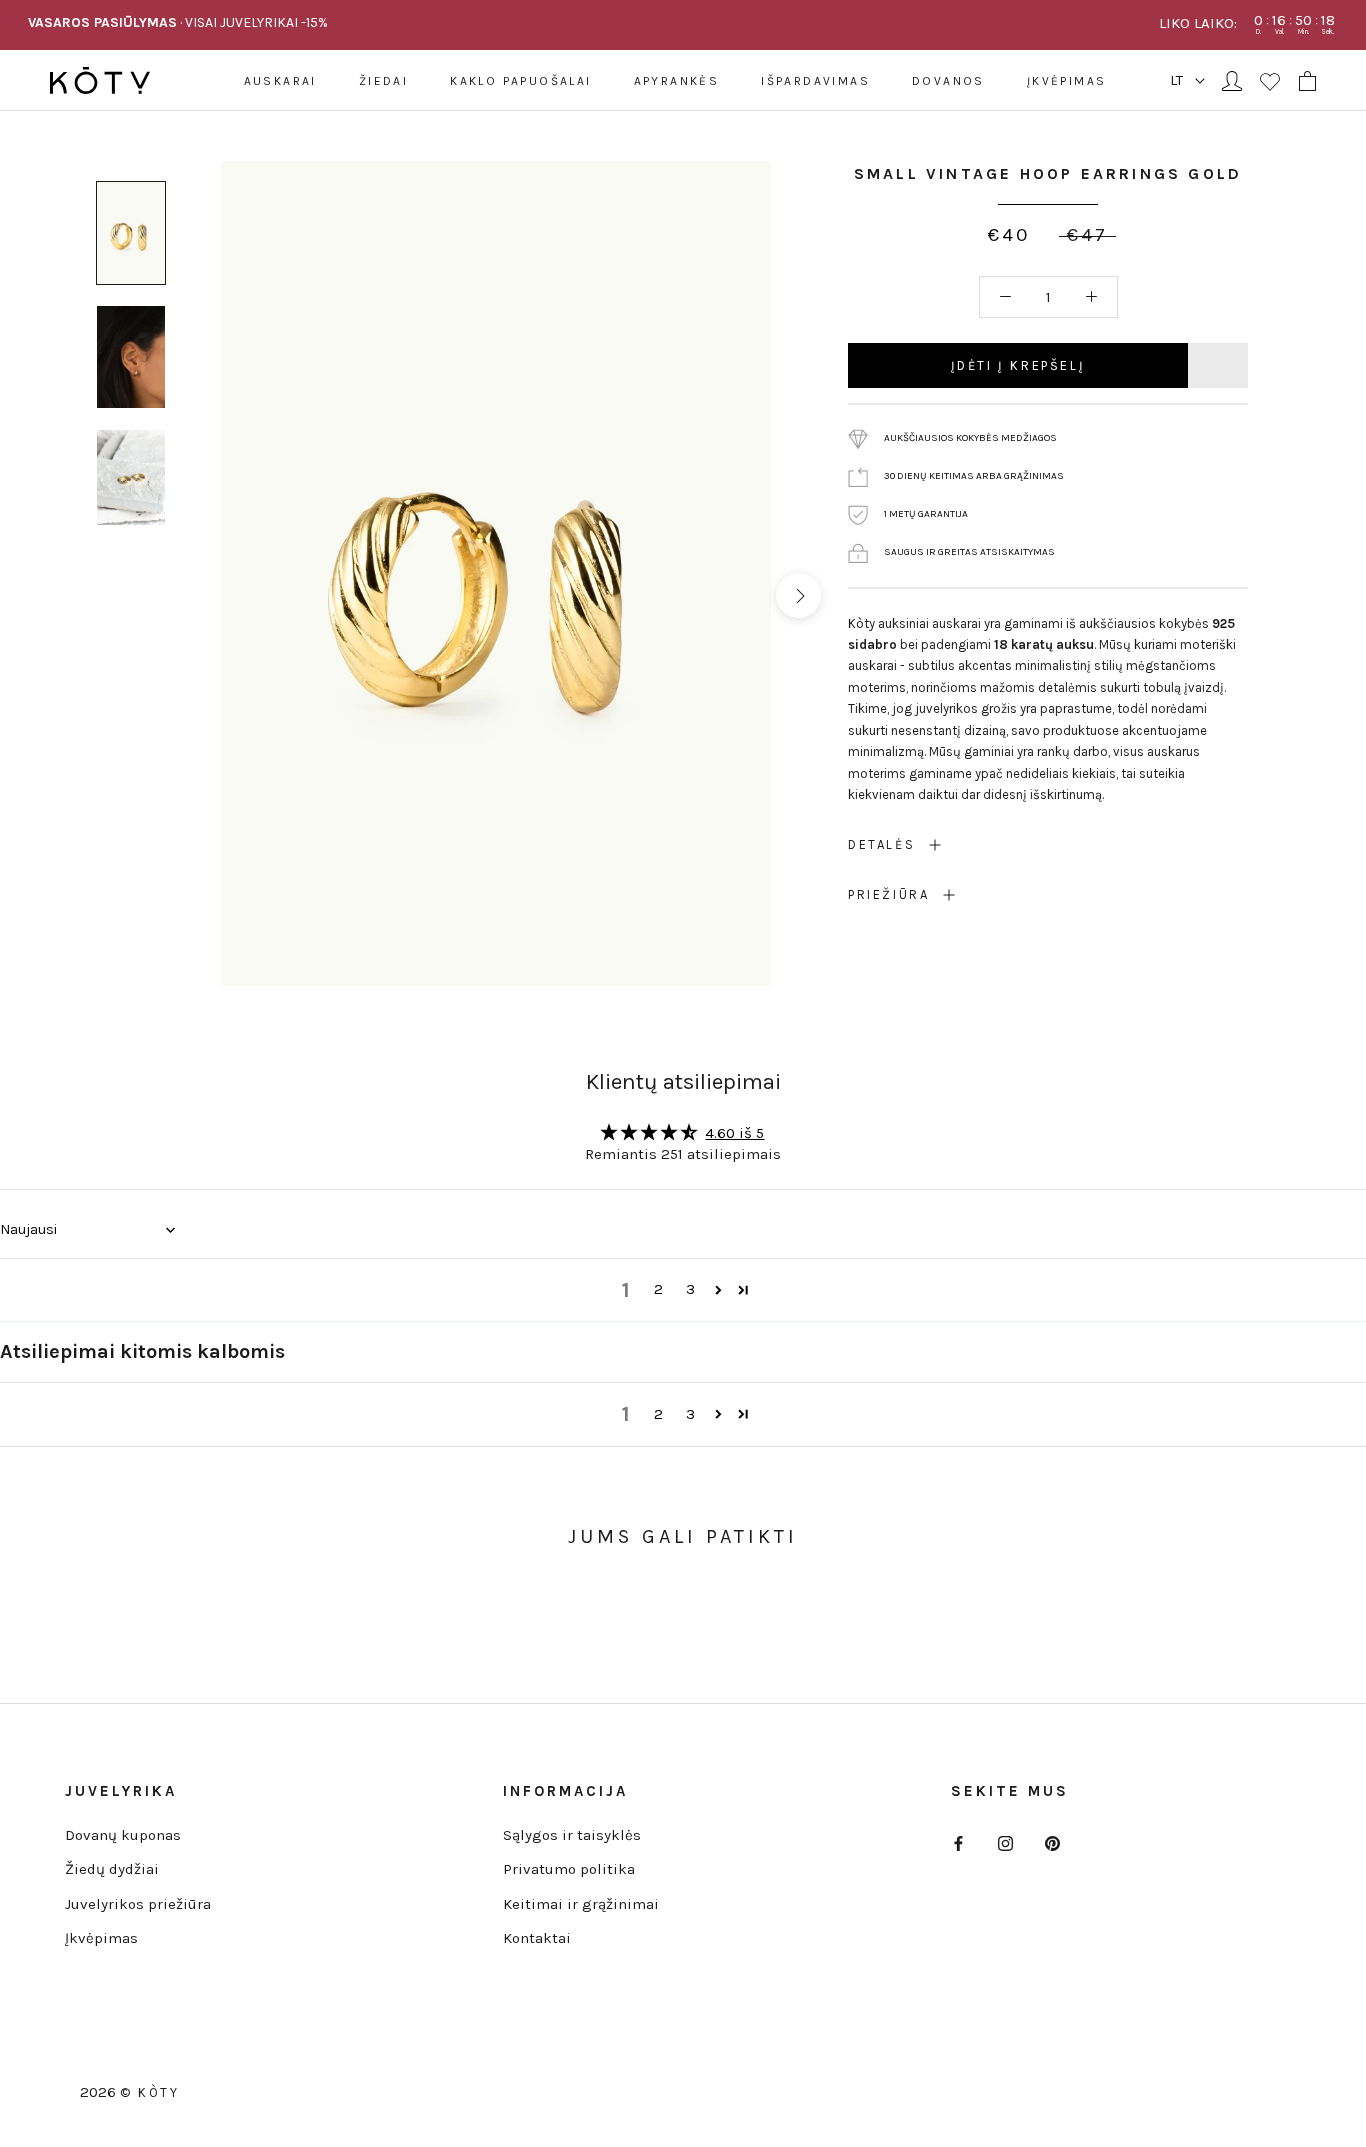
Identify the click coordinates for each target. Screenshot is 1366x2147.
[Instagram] (1005, 1842)
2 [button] (658, 1289)
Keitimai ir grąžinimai (581, 1904)
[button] (718, 1290)
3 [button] (690, 1289)
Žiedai (383, 81)
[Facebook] (958, 1842)
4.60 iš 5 (734, 1133)
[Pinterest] (1052, 1842)
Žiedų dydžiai (112, 1869)
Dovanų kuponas (123, 1835)
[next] (797, 595)
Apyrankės (677, 81)
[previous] (193, 595)
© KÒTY (150, 2092)
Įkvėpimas (1067, 81)
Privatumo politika (569, 1869)
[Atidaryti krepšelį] (1307, 81)
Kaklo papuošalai (520, 81)
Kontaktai (537, 1938)
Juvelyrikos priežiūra (138, 1904)
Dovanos (948, 81)
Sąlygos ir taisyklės (572, 1835)
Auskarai (280, 81)
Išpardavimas (815, 81)
